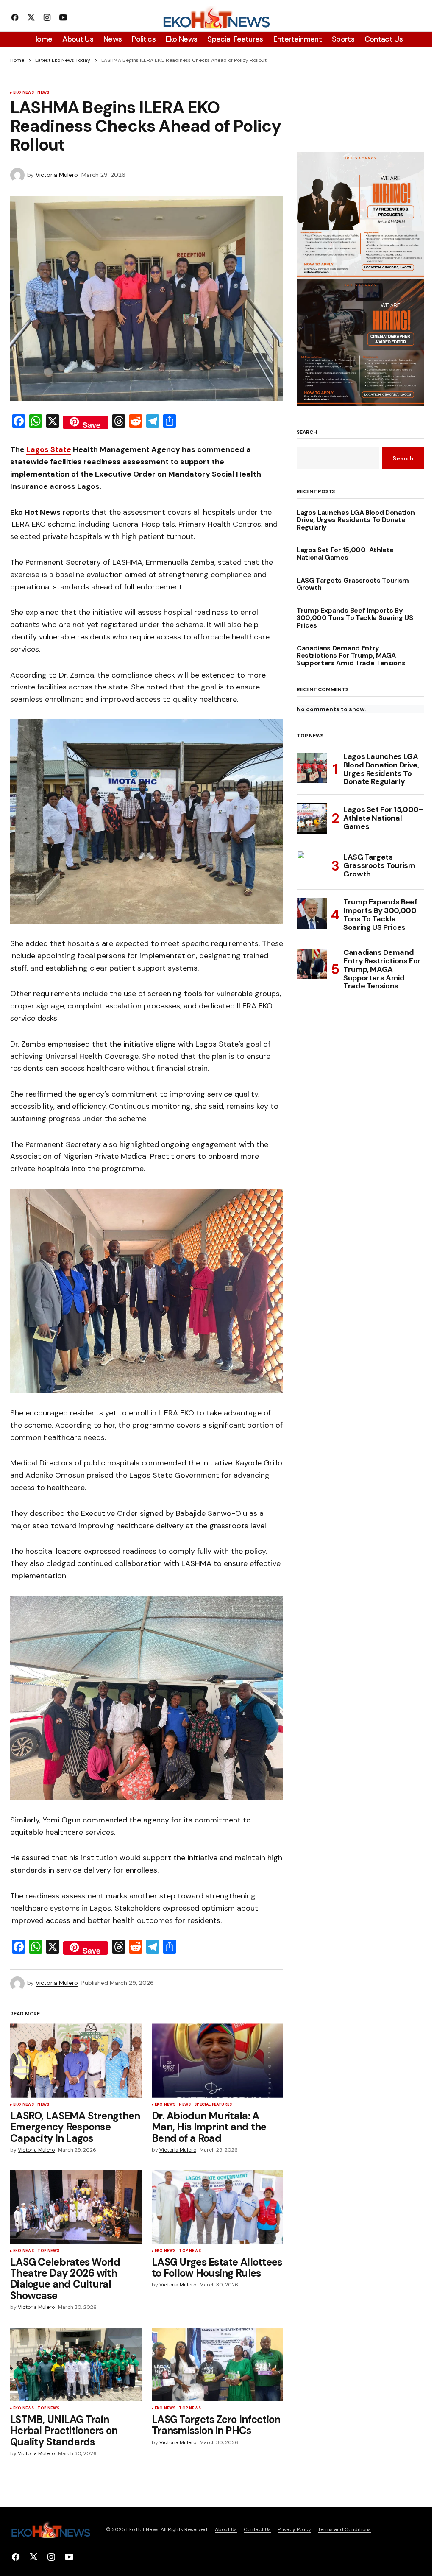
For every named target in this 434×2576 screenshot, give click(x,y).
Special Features (213, 2105)
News (43, 93)
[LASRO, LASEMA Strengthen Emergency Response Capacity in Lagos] (76, 2060)
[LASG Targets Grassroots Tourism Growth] (312, 866)
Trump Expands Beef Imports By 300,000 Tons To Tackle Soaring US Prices (355, 618)
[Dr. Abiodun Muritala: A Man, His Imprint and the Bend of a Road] (217, 2060)
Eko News (24, 93)
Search (307, 433)
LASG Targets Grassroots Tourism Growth (353, 584)
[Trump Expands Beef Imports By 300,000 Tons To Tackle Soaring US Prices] (312, 913)
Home (17, 60)
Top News (48, 2251)
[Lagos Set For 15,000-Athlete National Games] (312, 818)
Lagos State (49, 449)
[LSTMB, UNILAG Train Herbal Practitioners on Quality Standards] (76, 2364)
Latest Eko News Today (63, 60)
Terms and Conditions (344, 2529)
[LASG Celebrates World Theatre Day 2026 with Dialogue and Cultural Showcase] (76, 2207)
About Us (226, 2529)
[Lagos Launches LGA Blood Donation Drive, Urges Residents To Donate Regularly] (312, 768)
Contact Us (257, 2529)
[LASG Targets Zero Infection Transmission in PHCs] (217, 2364)
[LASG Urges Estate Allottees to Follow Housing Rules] (217, 2207)
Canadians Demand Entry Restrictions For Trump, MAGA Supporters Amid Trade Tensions (351, 656)
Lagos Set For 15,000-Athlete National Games (345, 554)
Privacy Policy (294, 2529)
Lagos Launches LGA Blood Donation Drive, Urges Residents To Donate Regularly (356, 520)
